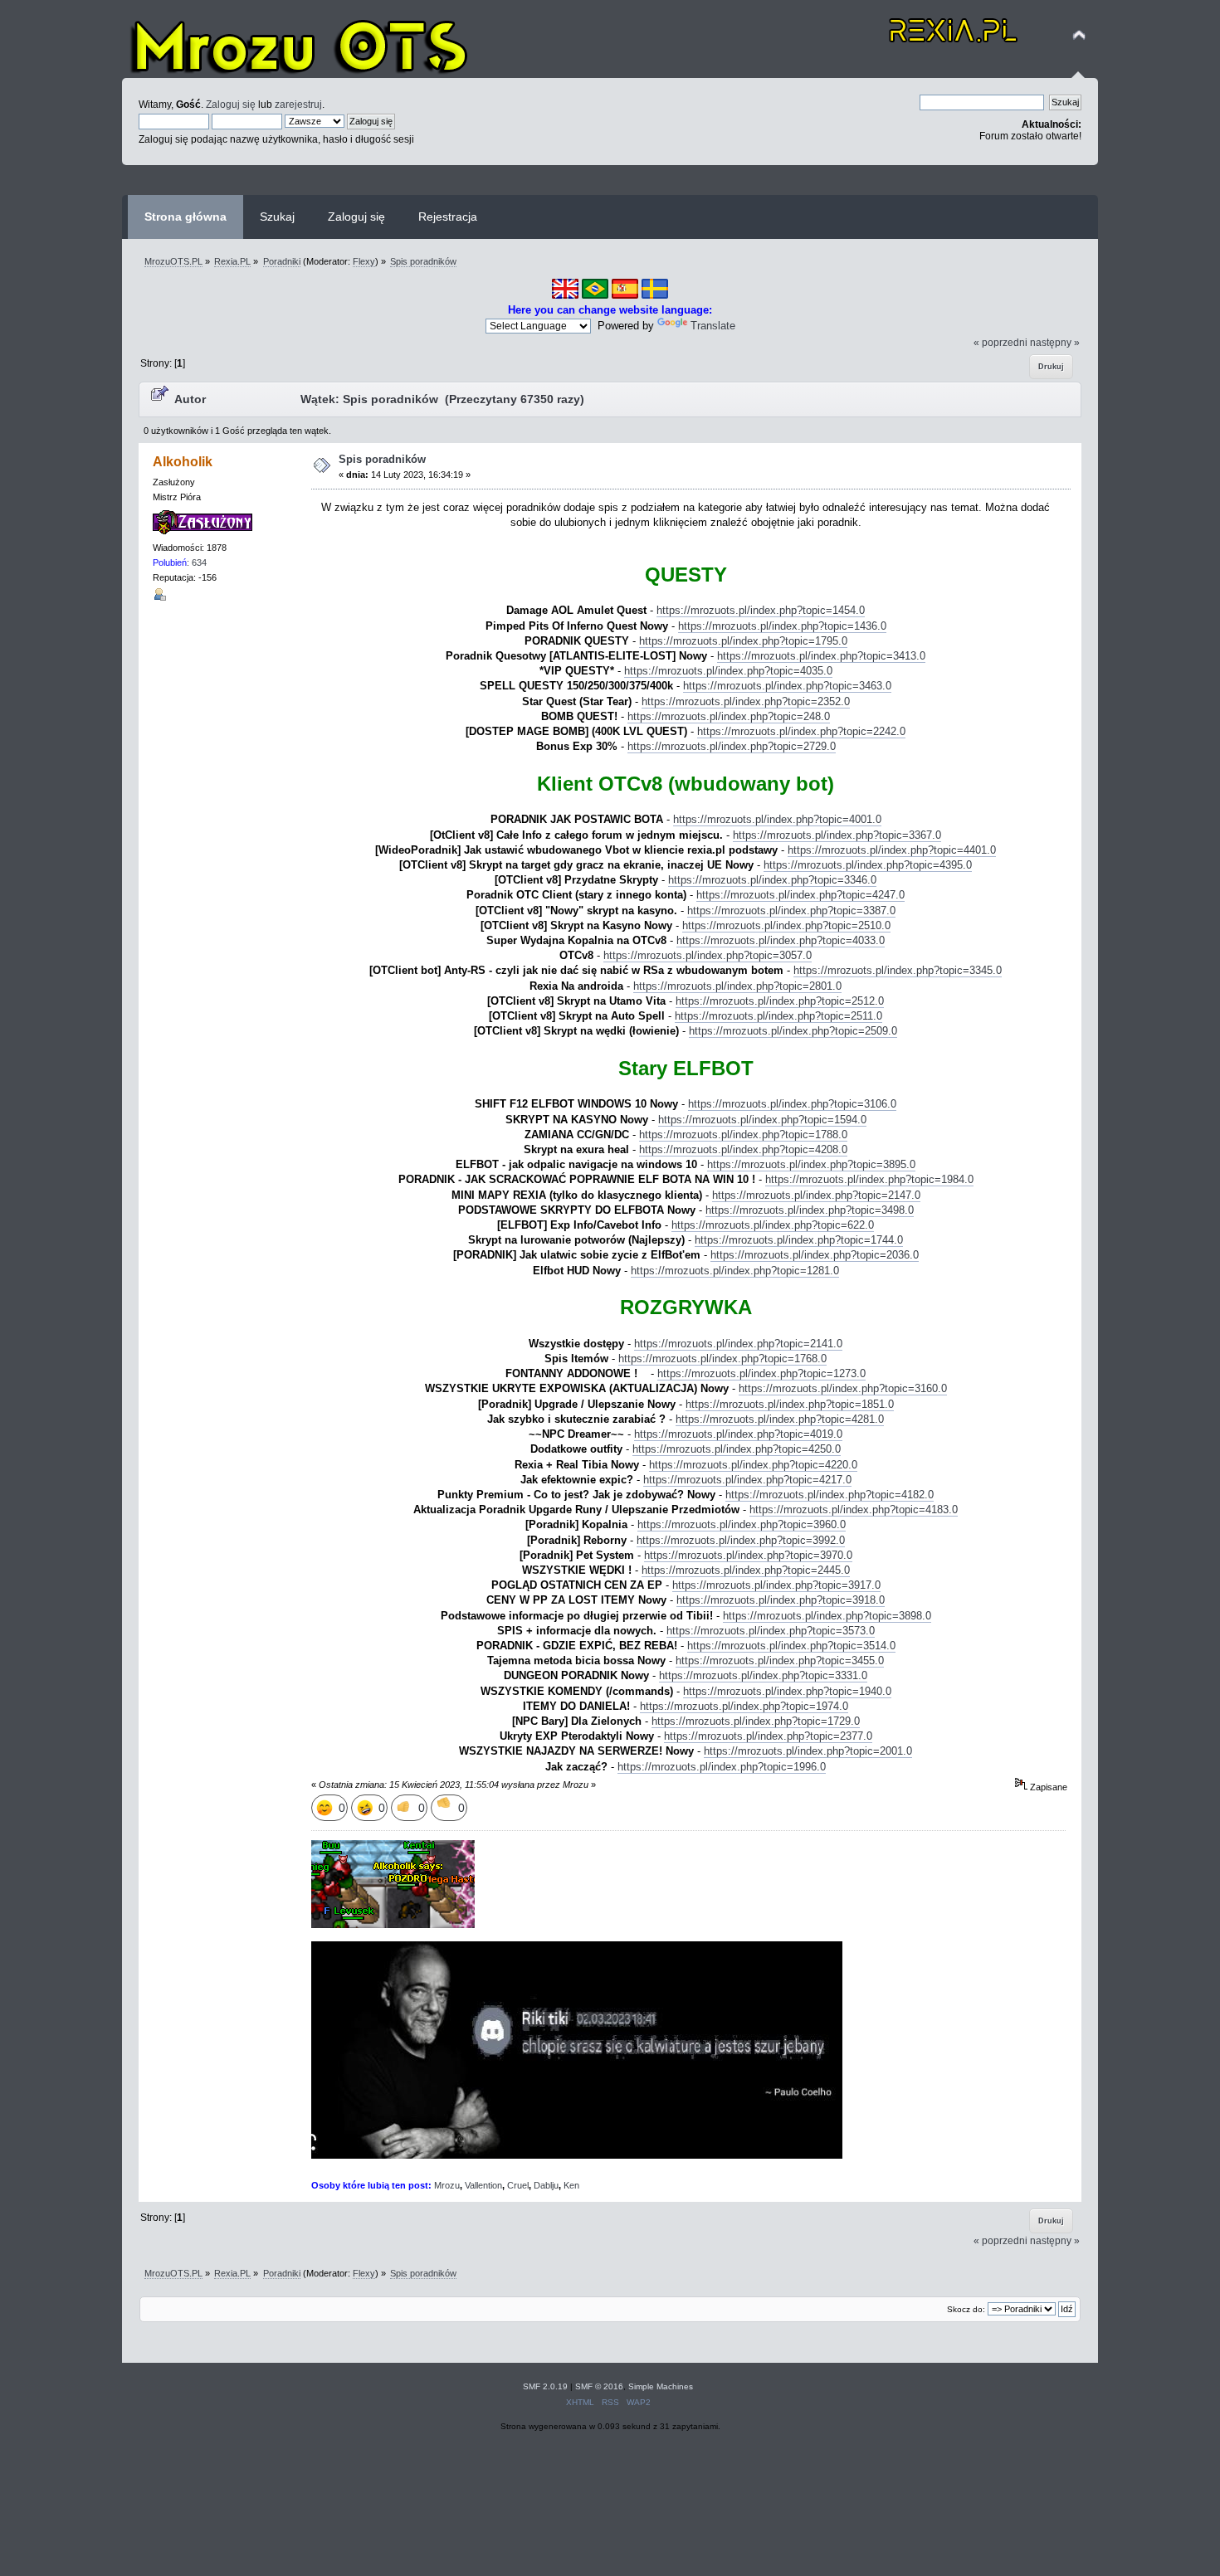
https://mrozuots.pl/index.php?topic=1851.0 (790, 1404)
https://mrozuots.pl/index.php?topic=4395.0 (868, 865)
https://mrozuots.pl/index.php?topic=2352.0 (746, 701)
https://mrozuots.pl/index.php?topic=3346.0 (772, 880)
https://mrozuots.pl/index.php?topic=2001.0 (808, 1751)
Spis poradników (382, 459)
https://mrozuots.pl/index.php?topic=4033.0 (781, 940)
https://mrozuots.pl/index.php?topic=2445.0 (746, 1570)
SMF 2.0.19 (545, 2386)
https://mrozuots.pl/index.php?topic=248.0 (729, 716)
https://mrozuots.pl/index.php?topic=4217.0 (747, 1480)
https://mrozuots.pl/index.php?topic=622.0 (773, 1225)
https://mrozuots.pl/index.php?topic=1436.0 (782, 626)
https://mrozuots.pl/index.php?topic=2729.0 (732, 746)
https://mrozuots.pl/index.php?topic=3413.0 (821, 656)
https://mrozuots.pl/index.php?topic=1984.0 (869, 1179)
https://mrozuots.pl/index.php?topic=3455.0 (780, 1661)
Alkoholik (183, 462)
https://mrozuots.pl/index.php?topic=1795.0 (743, 641)
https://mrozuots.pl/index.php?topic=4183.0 (854, 1510)
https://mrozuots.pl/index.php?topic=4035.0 (728, 671)
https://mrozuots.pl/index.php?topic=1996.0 (722, 1767)
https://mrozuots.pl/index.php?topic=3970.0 (748, 1555)
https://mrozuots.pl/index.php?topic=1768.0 (722, 1359)
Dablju (546, 2185)
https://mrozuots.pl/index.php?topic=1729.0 (756, 1721)
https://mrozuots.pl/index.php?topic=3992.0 (741, 1540)
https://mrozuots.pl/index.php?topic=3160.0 (843, 1388)
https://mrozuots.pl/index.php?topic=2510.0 (786, 925)
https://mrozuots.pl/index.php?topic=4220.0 (753, 1465)
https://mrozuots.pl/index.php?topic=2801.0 (737, 986)
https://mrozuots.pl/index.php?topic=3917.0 (776, 1585)
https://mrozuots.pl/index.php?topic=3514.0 (791, 1646)
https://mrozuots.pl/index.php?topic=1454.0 (761, 610)
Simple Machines (661, 2386)
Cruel (518, 2185)
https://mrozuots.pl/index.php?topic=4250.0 (737, 1449)
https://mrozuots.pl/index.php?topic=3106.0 (792, 1104)
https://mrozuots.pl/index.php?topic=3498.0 (810, 1210)
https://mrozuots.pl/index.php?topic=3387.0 (791, 911)
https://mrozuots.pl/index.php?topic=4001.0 (777, 819)
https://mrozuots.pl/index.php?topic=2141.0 (738, 1344)
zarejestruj (298, 104)
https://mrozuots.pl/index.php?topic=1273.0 (761, 1373)
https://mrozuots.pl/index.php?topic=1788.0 (743, 1135)
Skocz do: (966, 2309)
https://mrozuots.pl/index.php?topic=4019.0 (738, 1434)
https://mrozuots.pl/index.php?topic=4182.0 (830, 1495)
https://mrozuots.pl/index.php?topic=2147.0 (816, 1195)
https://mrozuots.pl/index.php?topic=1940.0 (787, 1691)
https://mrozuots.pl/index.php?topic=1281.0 (735, 1271)
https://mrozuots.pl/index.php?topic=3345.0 (898, 970)
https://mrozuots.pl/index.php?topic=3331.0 (763, 1675)
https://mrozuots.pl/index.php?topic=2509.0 (793, 1031)
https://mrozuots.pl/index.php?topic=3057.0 (708, 955)
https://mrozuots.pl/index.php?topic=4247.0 (800, 895)
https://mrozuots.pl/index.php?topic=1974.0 (744, 1706)
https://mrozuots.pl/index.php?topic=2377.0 (768, 1736)
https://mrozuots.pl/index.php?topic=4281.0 (780, 1419)
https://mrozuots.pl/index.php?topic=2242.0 (801, 731)
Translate (713, 326)
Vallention (483, 2185)
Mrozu (447, 2185)
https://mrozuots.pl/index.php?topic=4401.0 (892, 850)
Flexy (364, 261)
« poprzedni (1000, 342)
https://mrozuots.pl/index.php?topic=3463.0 (787, 686)
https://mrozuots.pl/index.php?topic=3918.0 (781, 1600)
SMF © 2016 (599, 2386)
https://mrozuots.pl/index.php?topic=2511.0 (778, 1016)
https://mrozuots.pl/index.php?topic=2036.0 (815, 1255)
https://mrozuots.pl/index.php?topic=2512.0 (780, 1001)
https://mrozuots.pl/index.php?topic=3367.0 (837, 835)
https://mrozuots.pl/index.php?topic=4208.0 (743, 1149)
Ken (571, 2185)
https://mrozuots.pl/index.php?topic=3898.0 (827, 1616)
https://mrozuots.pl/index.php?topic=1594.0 (762, 1120)
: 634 (180, 562)
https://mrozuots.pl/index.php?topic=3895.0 (811, 1164)
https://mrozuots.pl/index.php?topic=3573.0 (771, 1631)
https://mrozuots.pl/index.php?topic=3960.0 (742, 1524)
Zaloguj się (231, 104)
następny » (1055, 342)
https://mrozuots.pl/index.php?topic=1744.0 (799, 1240)
